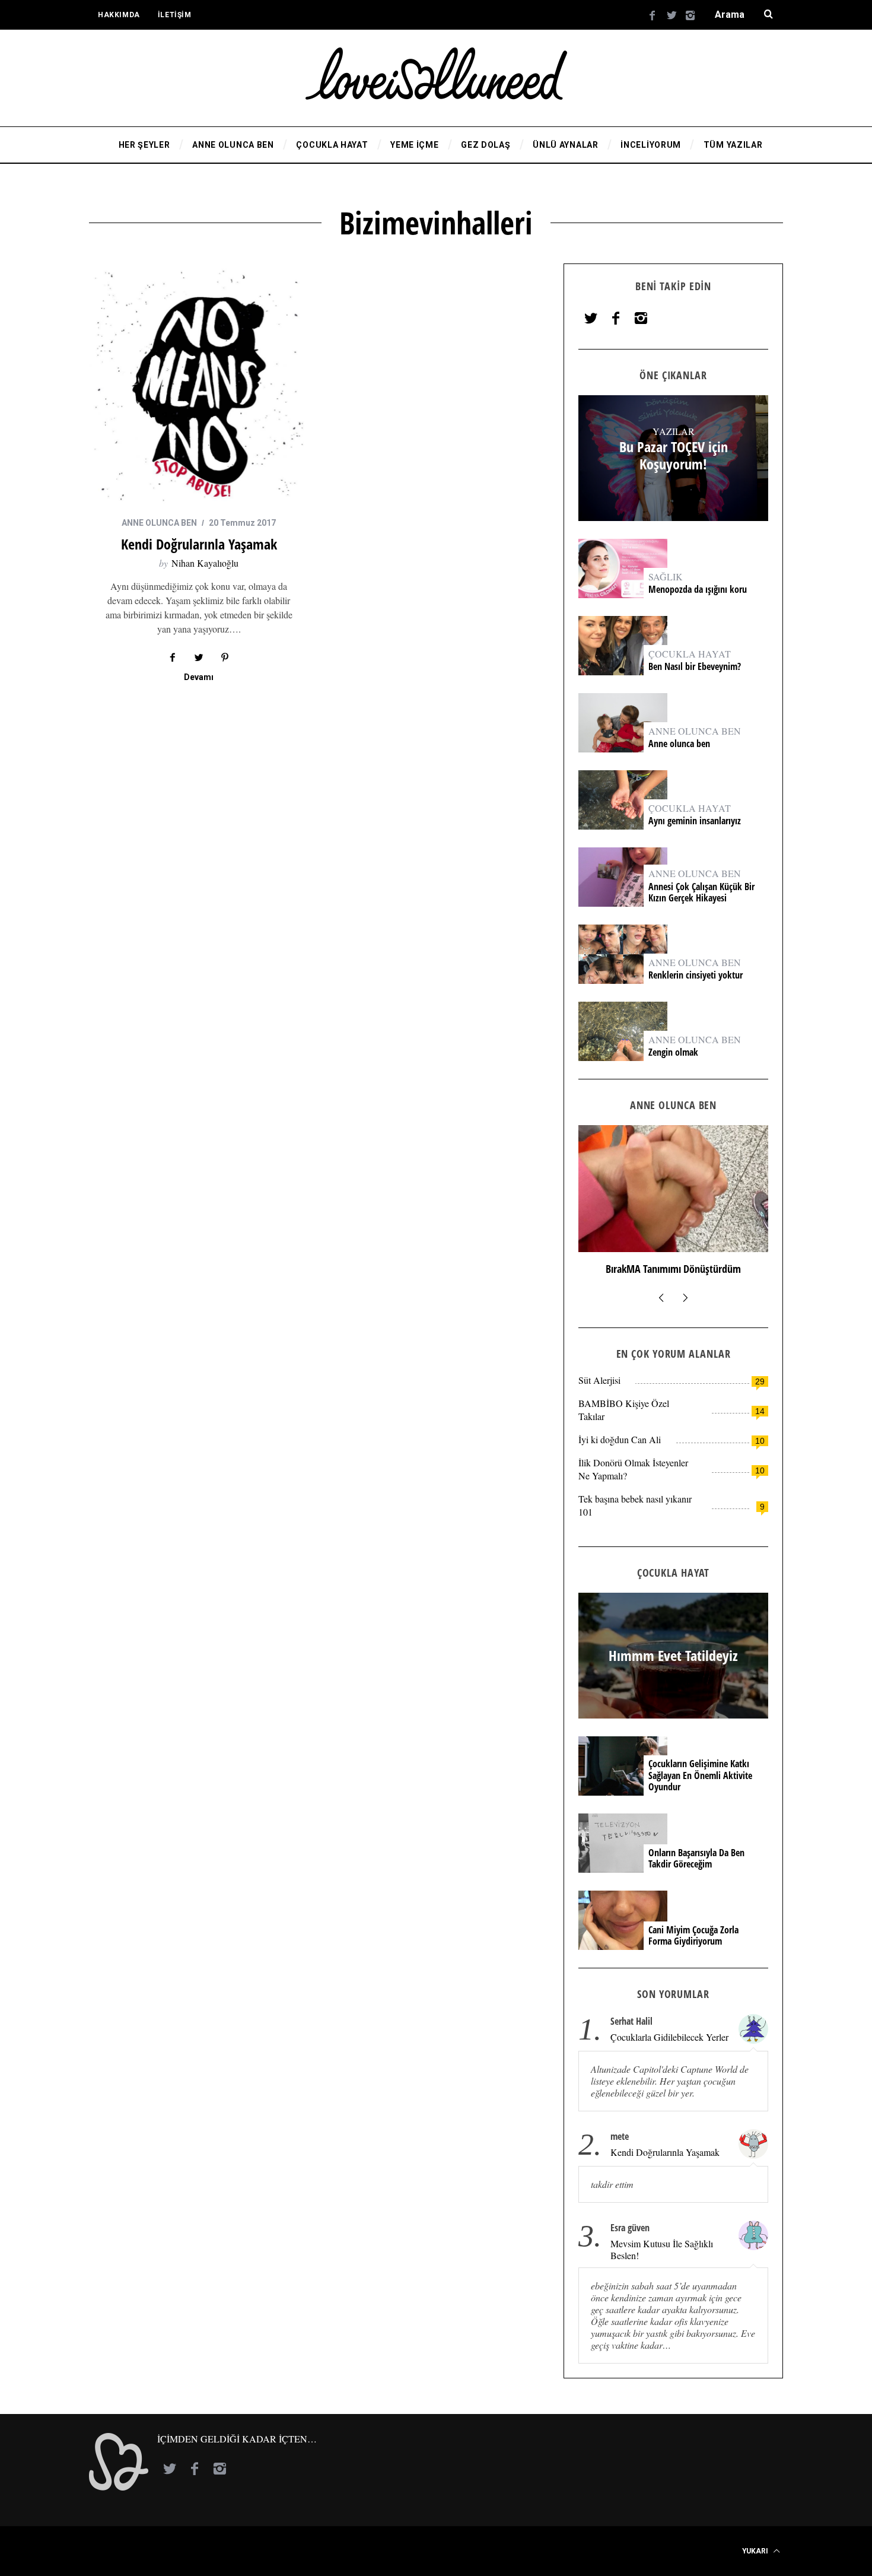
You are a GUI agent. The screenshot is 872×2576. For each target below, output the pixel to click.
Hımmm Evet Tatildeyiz (673, 1656)
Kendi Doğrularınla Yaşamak (199, 544)
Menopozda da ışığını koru (699, 590)
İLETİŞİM (175, 15)
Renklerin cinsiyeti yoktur (697, 975)
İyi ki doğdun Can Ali (620, 1439)
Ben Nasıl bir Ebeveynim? (695, 667)
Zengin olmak (673, 1052)
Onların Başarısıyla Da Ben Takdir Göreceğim (696, 1859)
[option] (673, 1206)
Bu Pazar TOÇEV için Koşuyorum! (674, 456)
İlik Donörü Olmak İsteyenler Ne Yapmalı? (633, 1469)
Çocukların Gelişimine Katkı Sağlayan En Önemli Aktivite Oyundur (700, 1775)
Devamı (199, 677)
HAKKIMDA (119, 15)
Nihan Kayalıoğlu (205, 563)
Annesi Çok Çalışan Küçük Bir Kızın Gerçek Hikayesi (701, 892)
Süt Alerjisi (599, 1380)
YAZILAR (674, 431)
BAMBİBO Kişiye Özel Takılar (624, 1410)
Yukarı (756, 2551)
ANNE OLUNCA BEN (159, 523)
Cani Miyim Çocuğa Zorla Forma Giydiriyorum (693, 1936)
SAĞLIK (666, 576)
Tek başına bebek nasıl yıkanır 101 (635, 1505)
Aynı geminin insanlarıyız (695, 821)
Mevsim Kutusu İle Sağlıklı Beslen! (662, 2250)
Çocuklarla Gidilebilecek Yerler (669, 2037)
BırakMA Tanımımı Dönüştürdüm (673, 1269)
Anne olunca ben (679, 744)
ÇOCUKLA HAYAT (690, 654)
